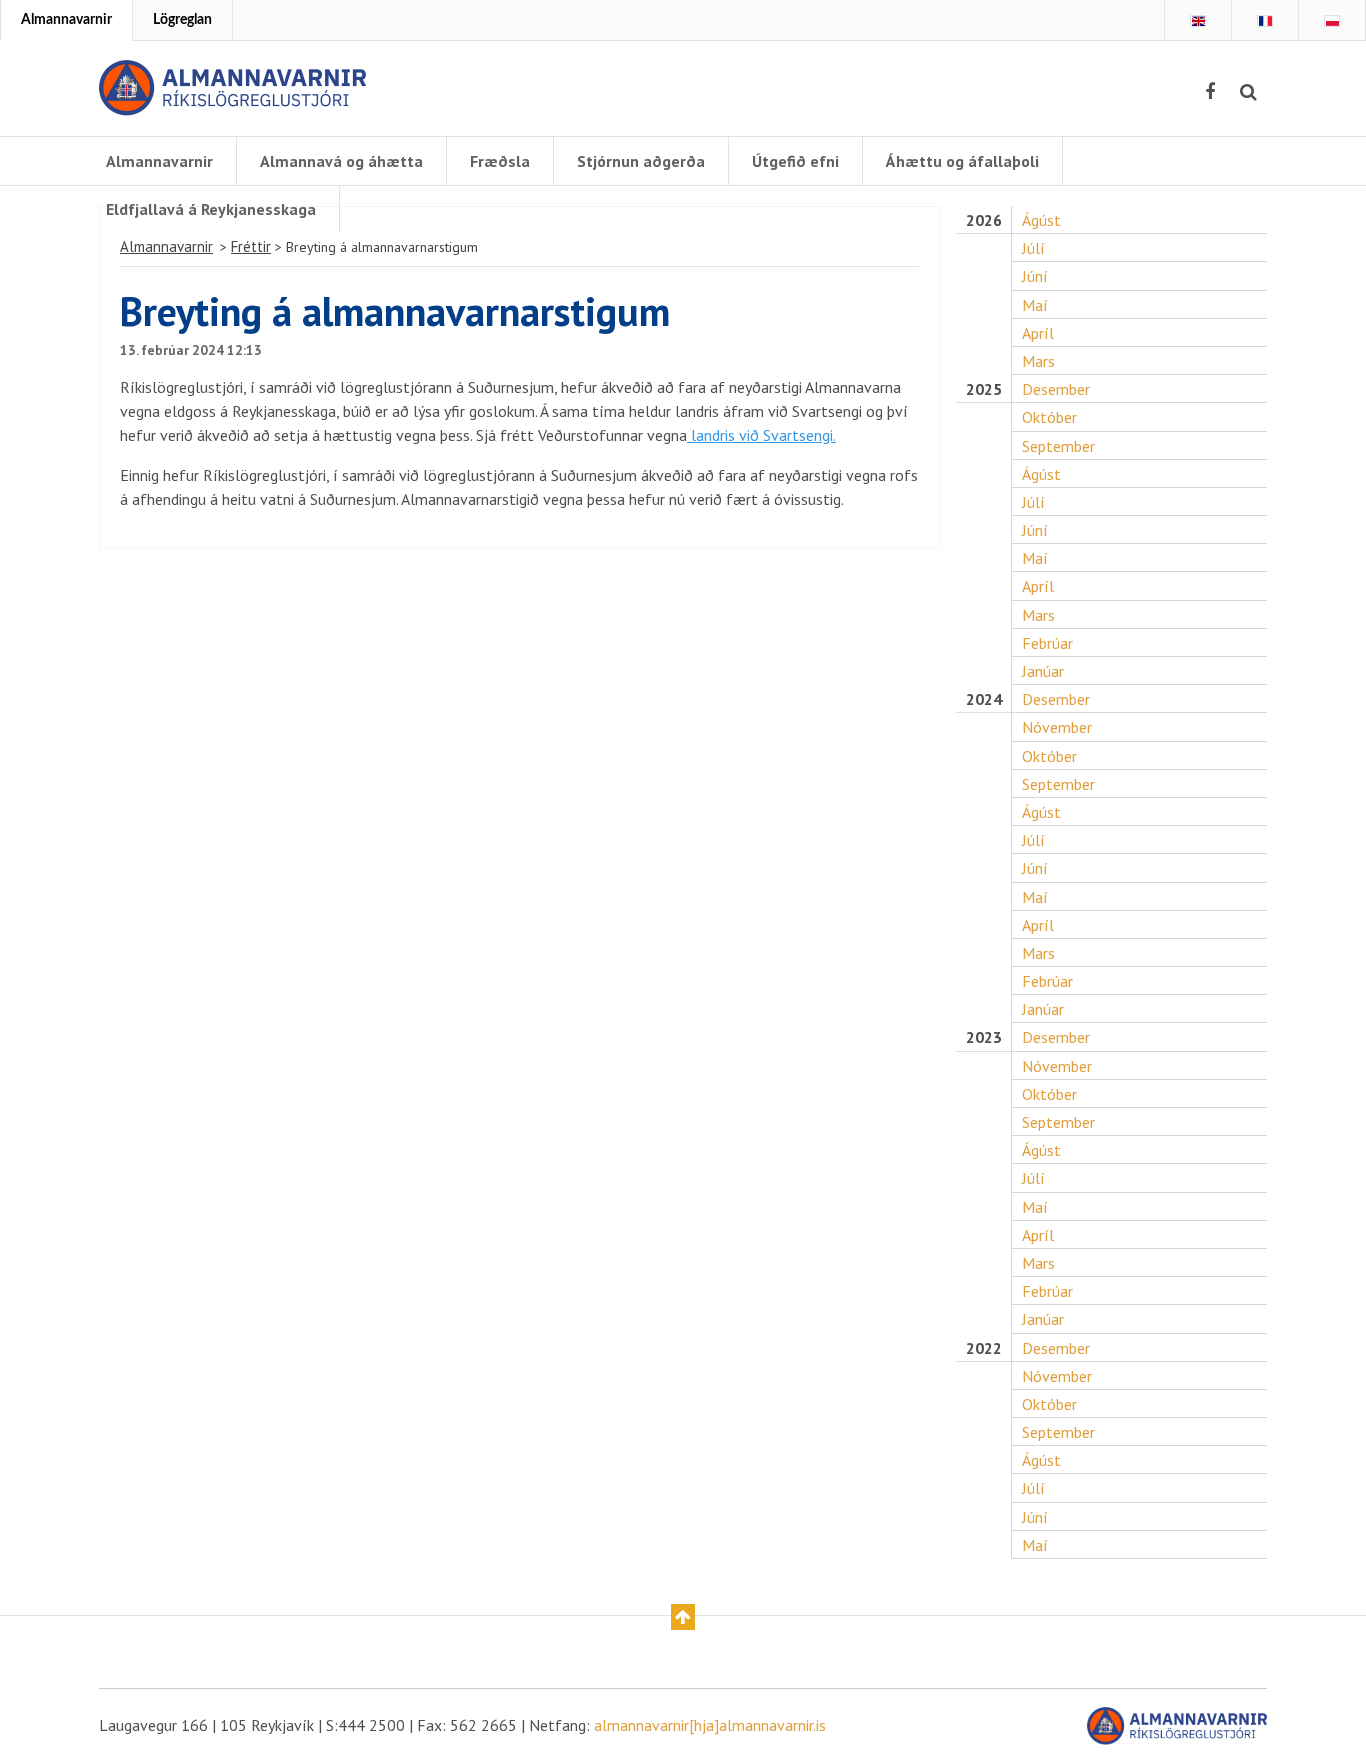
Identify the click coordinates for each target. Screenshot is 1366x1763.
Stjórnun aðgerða (641, 161)
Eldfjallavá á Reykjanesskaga (211, 209)
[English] (1198, 21)
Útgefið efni (795, 161)
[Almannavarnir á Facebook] (1210, 92)
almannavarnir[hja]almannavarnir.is (710, 1725)
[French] (1265, 21)
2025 (984, 389)
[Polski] (1332, 21)
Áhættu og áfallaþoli (962, 161)
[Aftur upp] (683, 1617)
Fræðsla (500, 161)
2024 (984, 699)
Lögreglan (182, 20)
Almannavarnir (66, 20)
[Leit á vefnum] (1248, 92)
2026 (984, 220)
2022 (984, 1348)
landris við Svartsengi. (761, 435)
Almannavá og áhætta (341, 161)
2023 (984, 1037)
